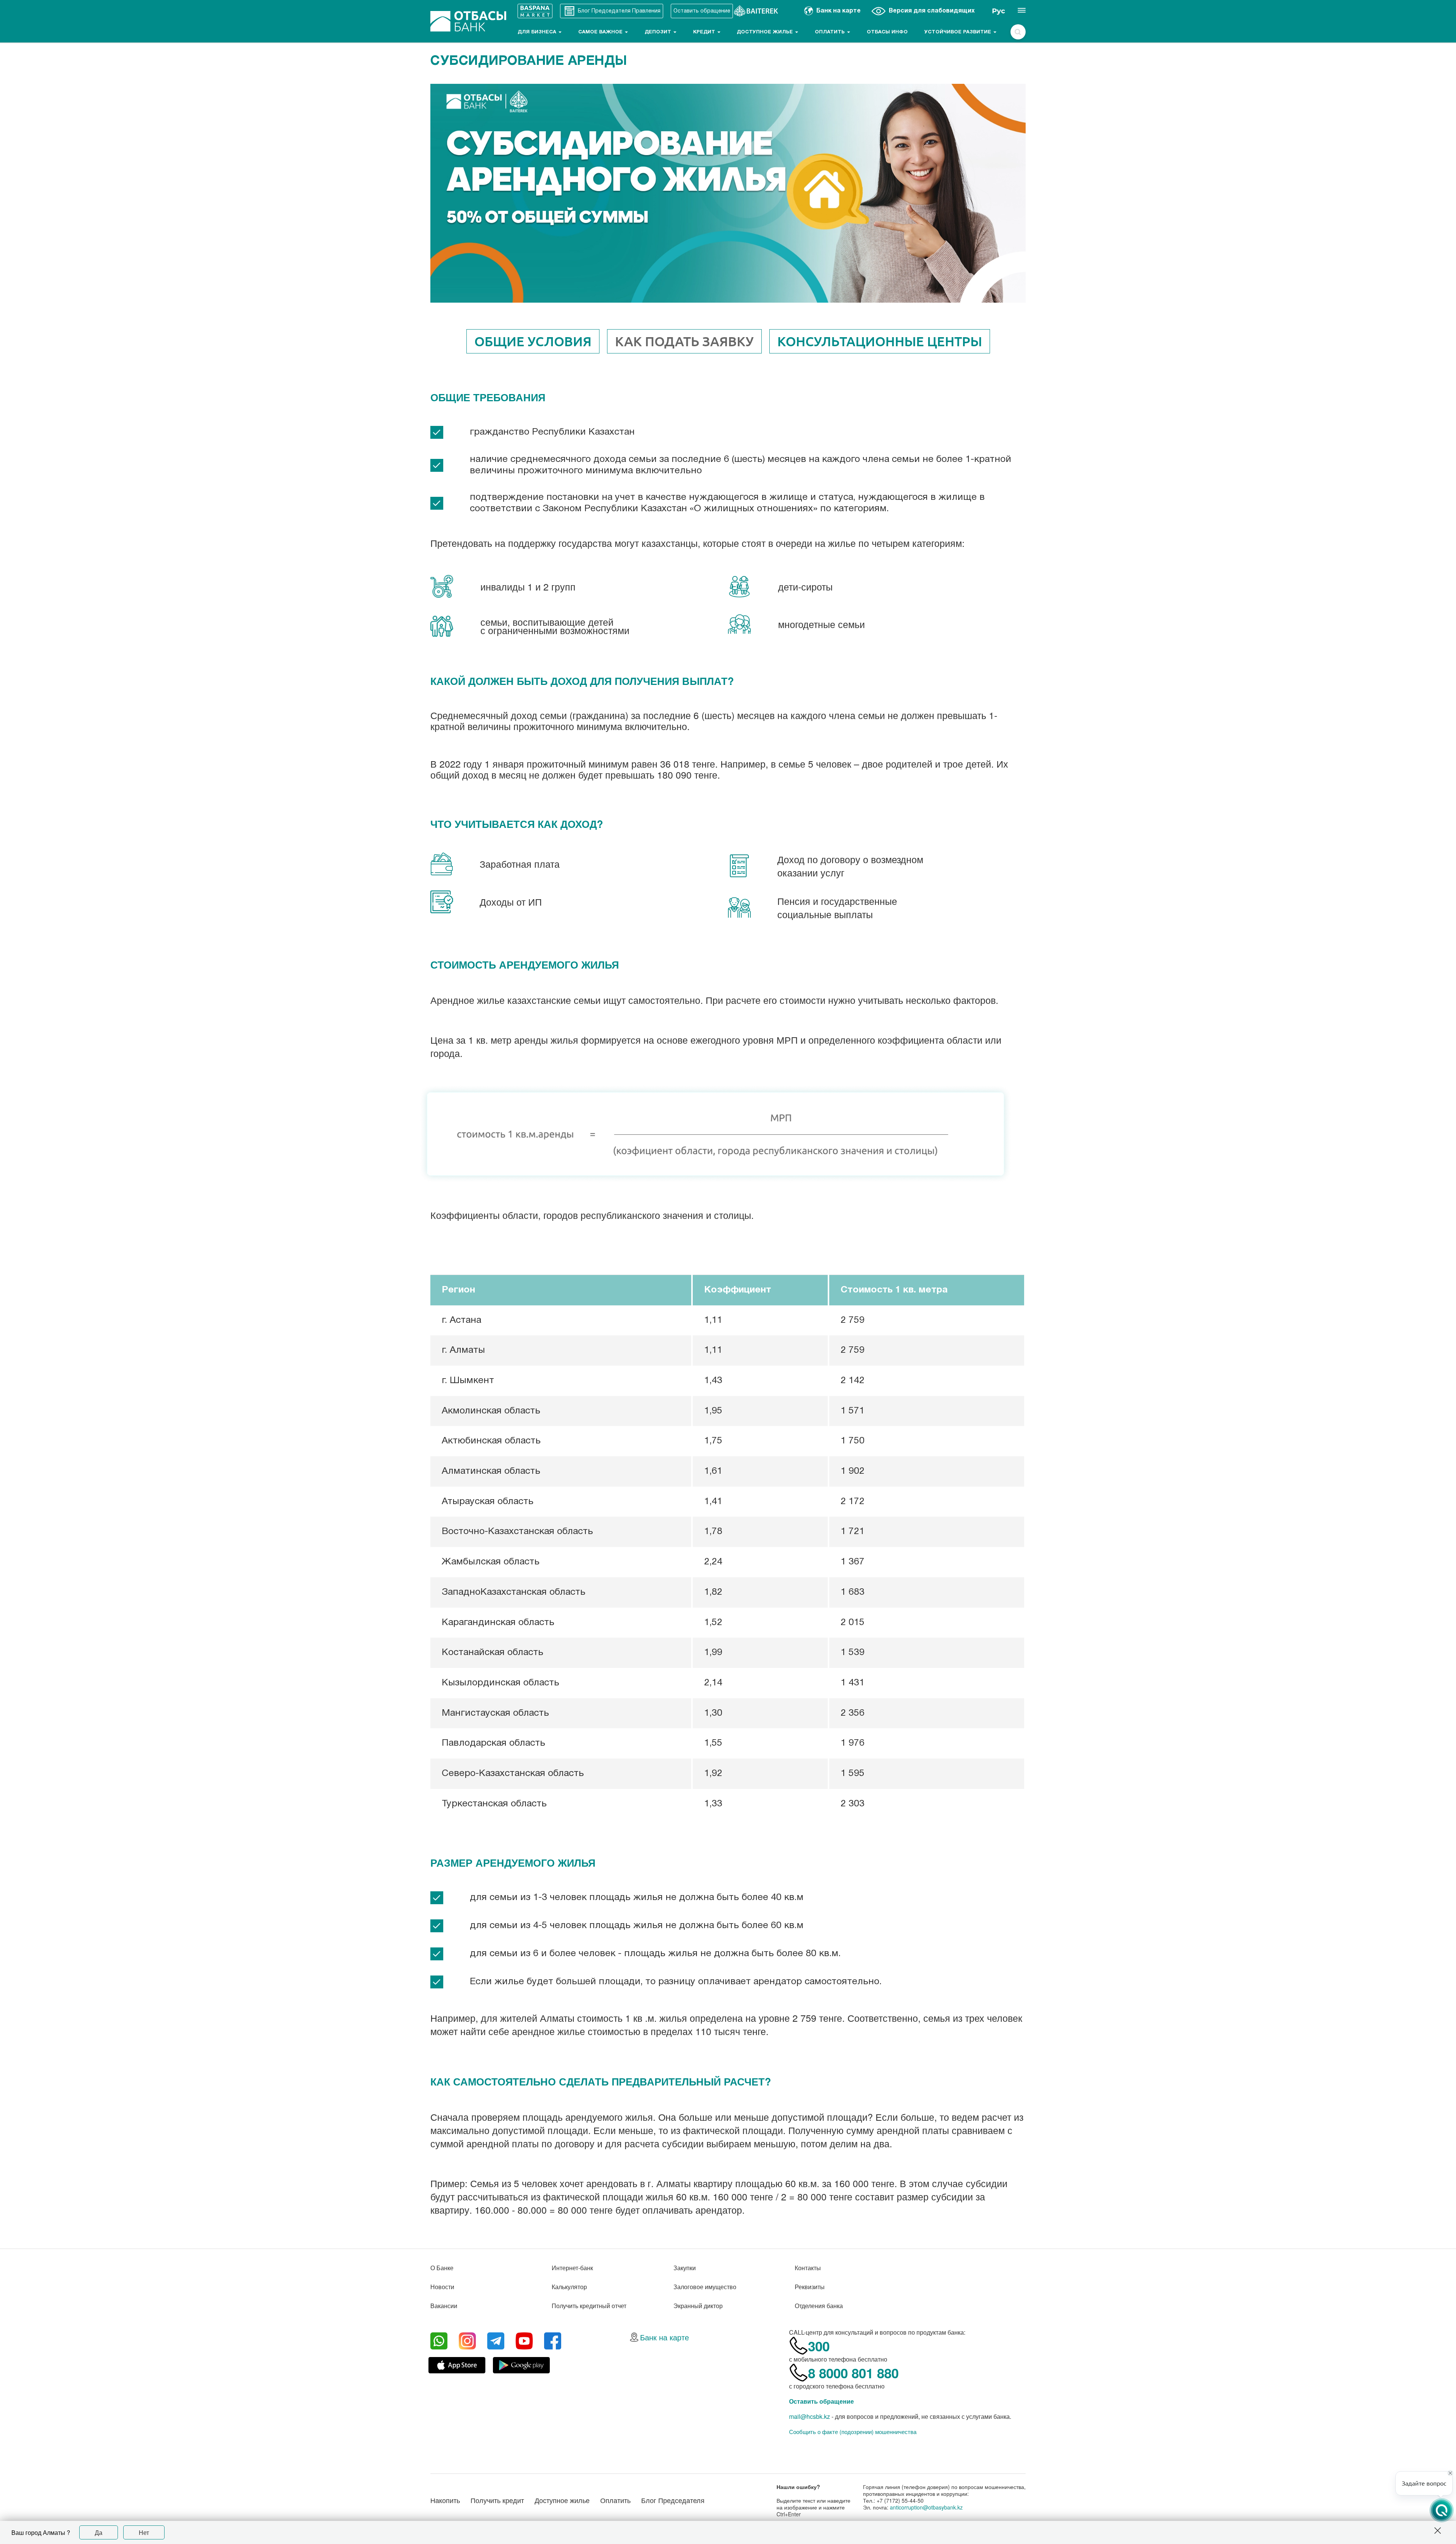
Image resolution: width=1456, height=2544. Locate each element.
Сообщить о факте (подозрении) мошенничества (853, 2432)
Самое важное (601, 32)
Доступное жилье (766, 32)
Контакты (808, 2268)
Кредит (705, 32)
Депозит (659, 32)
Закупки (685, 2268)
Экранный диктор (698, 2306)
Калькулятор (569, 2287)
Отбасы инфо (887, 32)
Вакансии (444, 2306)
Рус (999, 11)
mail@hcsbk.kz (810, 2416)
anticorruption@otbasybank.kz (926, 2507)
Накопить (445, 2500)
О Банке (442, 2268)
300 (819, 2346)
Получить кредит (497, 2500)
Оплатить (831, 32)
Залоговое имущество (705, 2287)
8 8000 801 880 (853, 2373)
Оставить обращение (821, 2401)
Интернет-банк (572, 2268)
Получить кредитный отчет (589, 2306)
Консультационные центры (880, 341)
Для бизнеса (538, 32)
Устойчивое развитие (959, 32)
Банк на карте (664, 2337)
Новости (442, 2287)
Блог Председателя (673, 2500)
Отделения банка (819, 2306)
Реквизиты (810, 2287)
